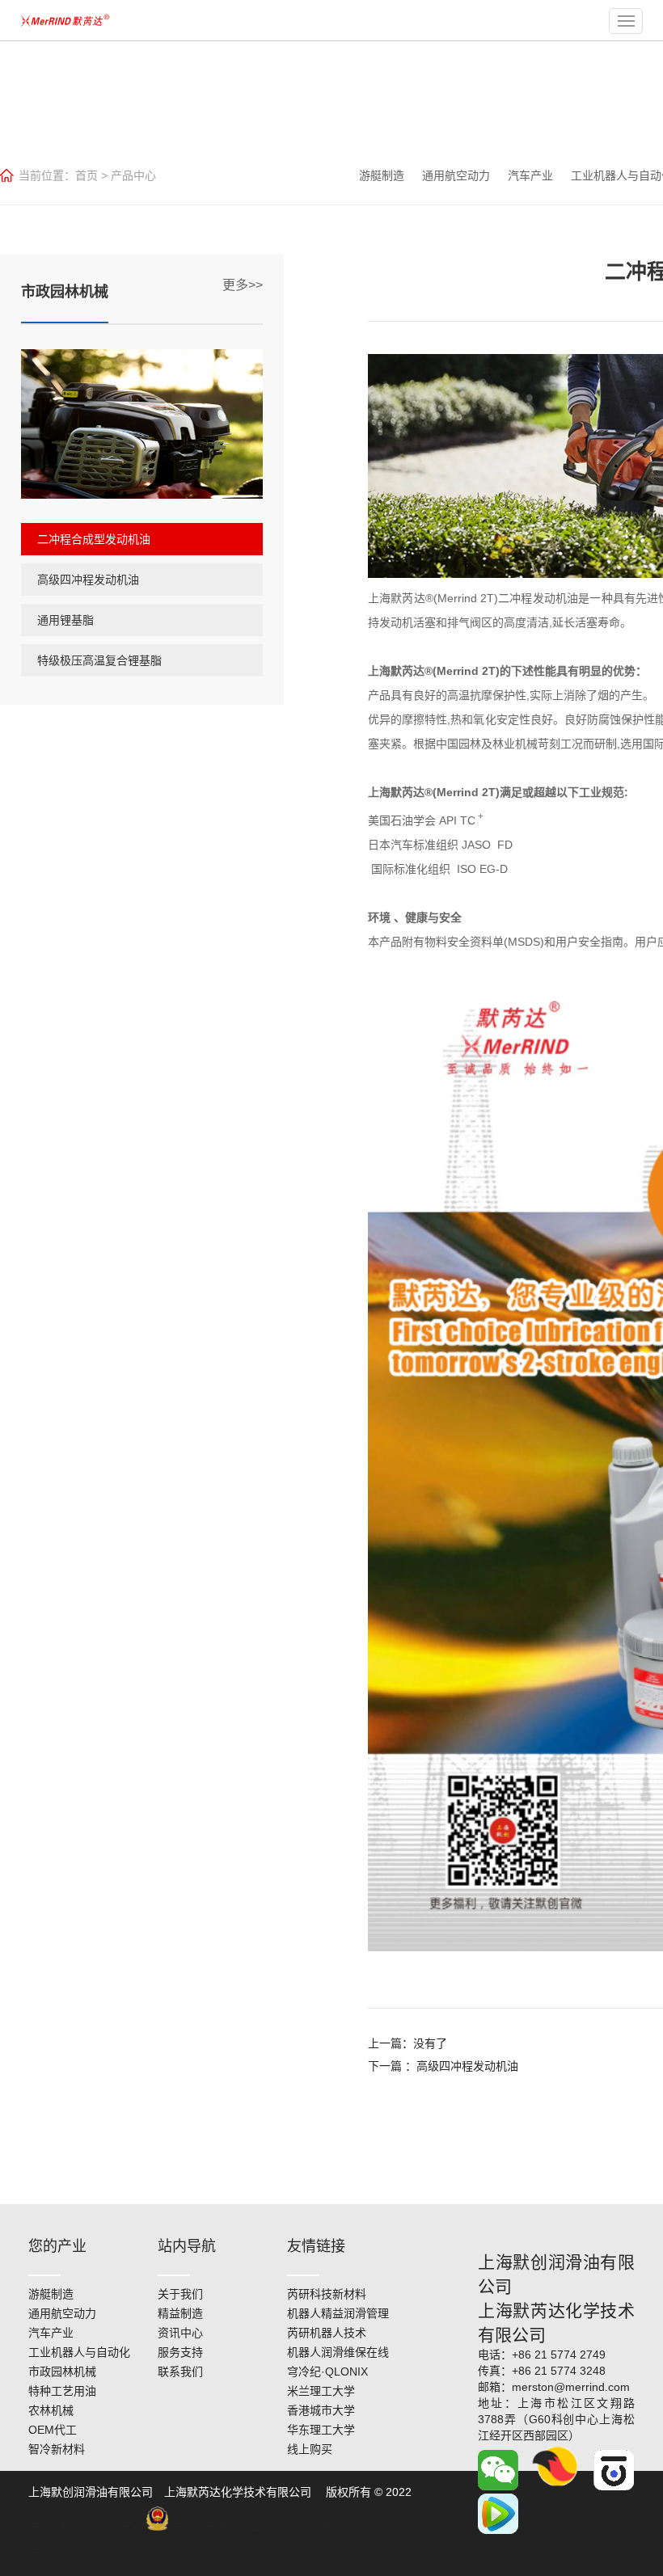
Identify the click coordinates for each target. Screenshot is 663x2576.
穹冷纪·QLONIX (327, 2372)
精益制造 (180, 2313)
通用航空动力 (456, 175)
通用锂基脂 (65, 620)
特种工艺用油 (62, 2391)
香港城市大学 (321, 2410)
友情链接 (316, 2246)
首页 (87, 175)
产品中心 (133, 175)
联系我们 (180, 2372)
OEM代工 (53, 2430)
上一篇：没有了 (408, 2043)
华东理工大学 (321, 2430)
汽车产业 (530, 175)
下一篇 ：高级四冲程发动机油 (443, 2066)
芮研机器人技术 (327, 2333)
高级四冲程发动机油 (88, 580)
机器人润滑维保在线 (338, 2352)
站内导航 (187, 2246)
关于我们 (180, 2294)
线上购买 (310, 2449)
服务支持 (180, 2352)
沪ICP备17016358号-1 (86, 2527)
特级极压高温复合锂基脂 (99, 660)
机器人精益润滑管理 (338, 2313)
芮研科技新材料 (327, 2294)
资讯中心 (180, 2333)
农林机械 (51, 2410)
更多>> (243, 285)
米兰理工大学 (321, 2391)
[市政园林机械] (142, 424)
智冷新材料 (57, 2449)
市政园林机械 (62, 2372)
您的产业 (57, 2246)
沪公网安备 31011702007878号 (250, 2527)
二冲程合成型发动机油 (94, 539)
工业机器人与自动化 (79, 2352)
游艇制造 (382, 175)
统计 (40, 2553)
